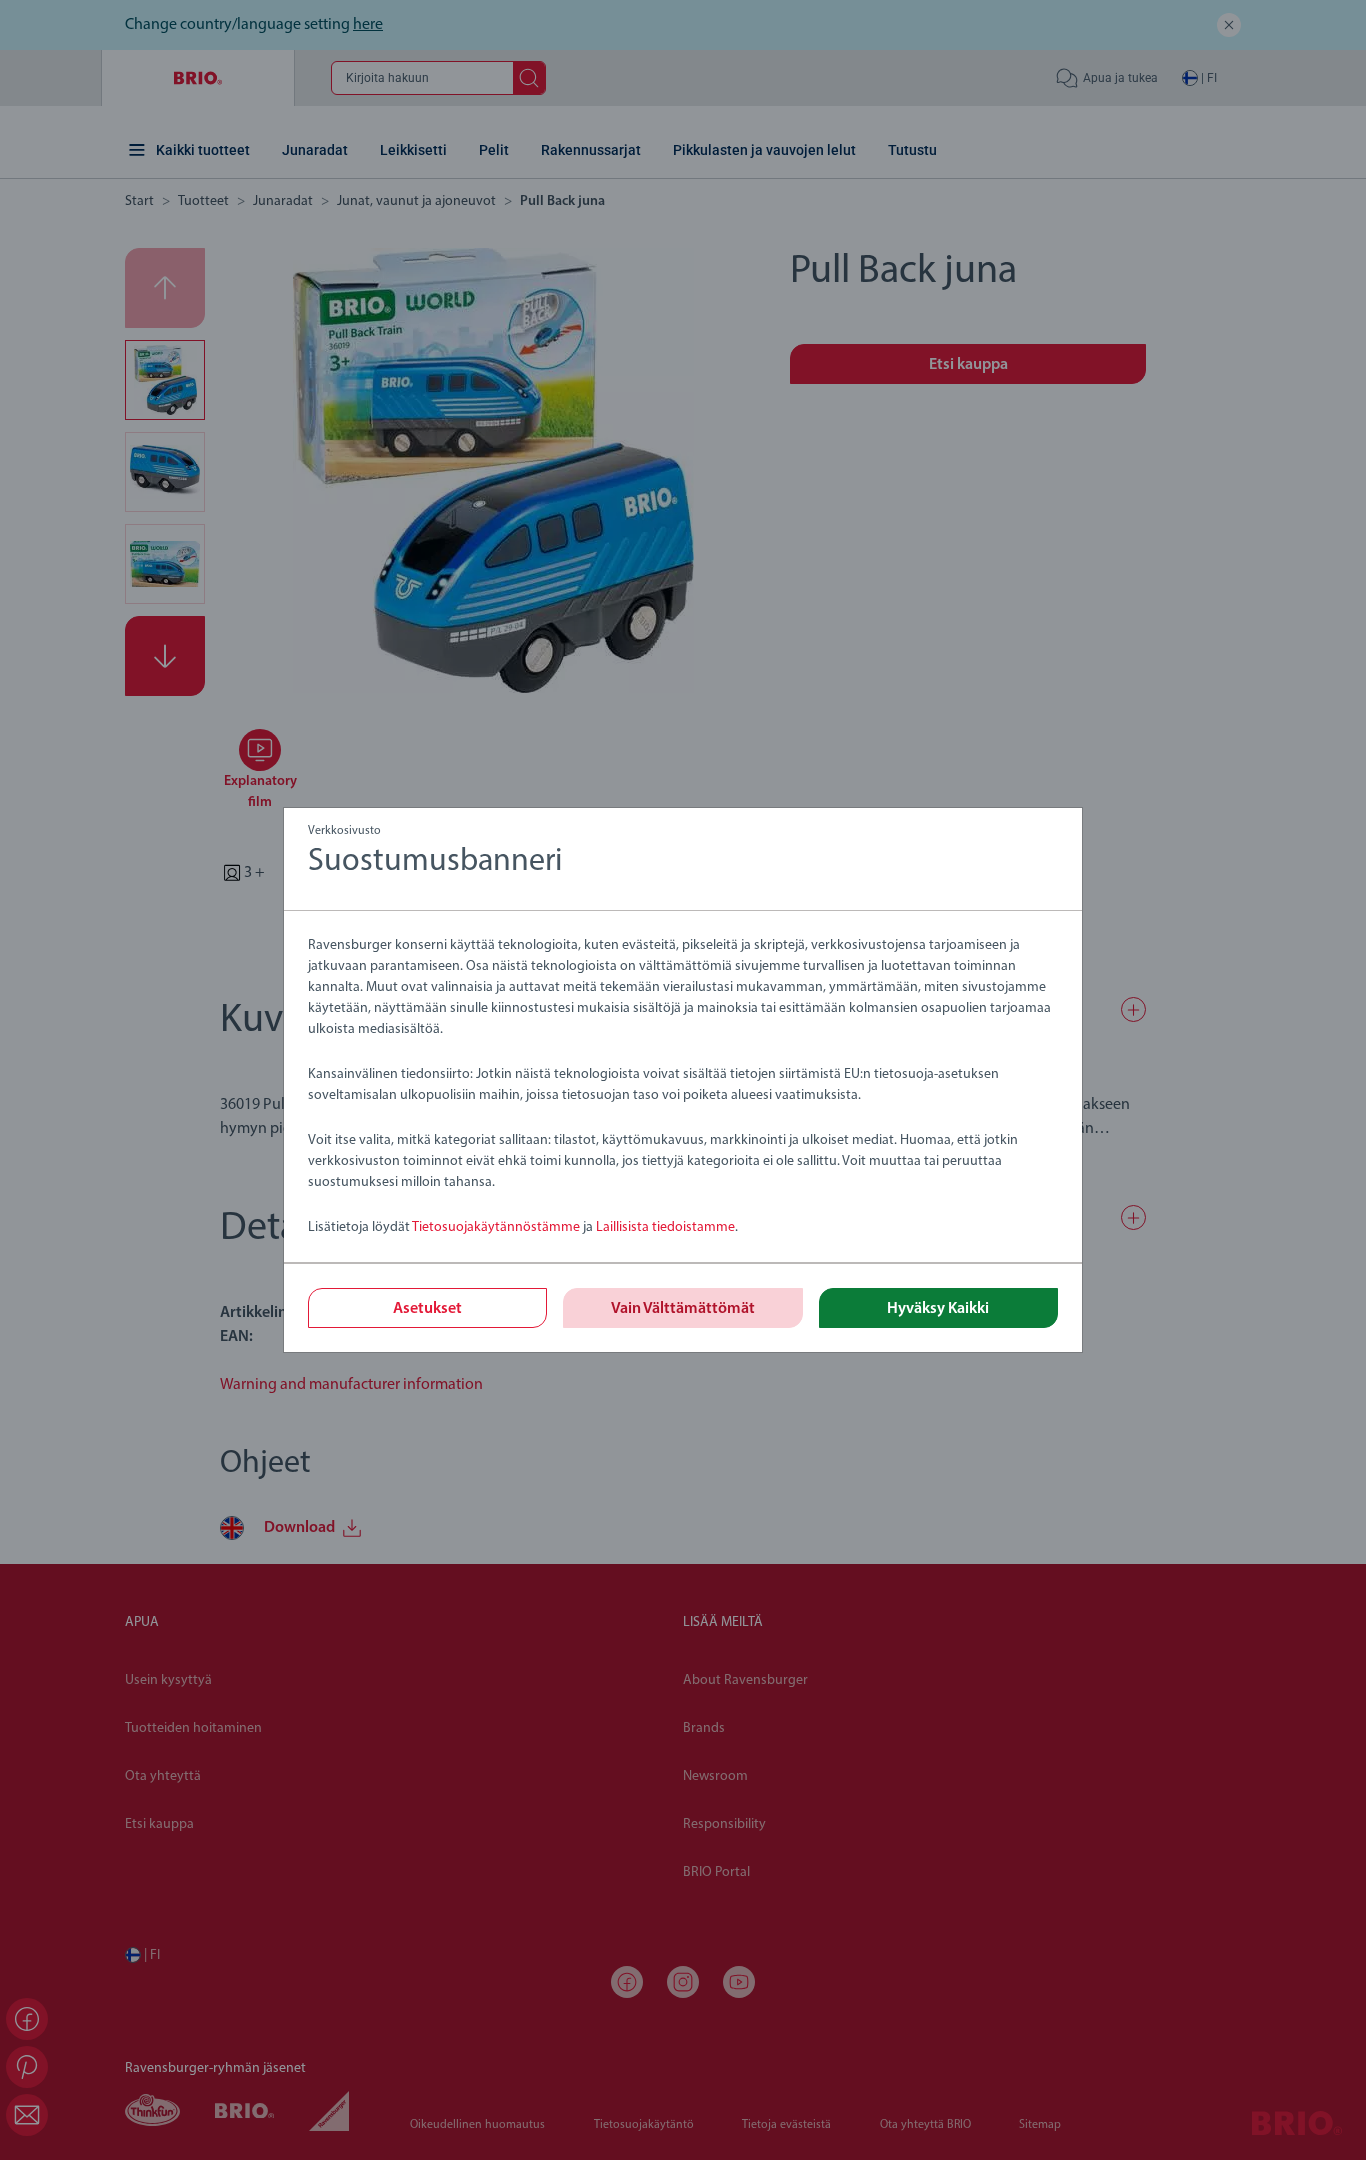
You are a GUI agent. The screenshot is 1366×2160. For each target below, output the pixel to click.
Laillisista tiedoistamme (665, 1227)
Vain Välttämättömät (683, 1309)
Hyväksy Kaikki (938, 1309)
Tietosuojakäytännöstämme (496, 1227)
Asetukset (427, 1309)
